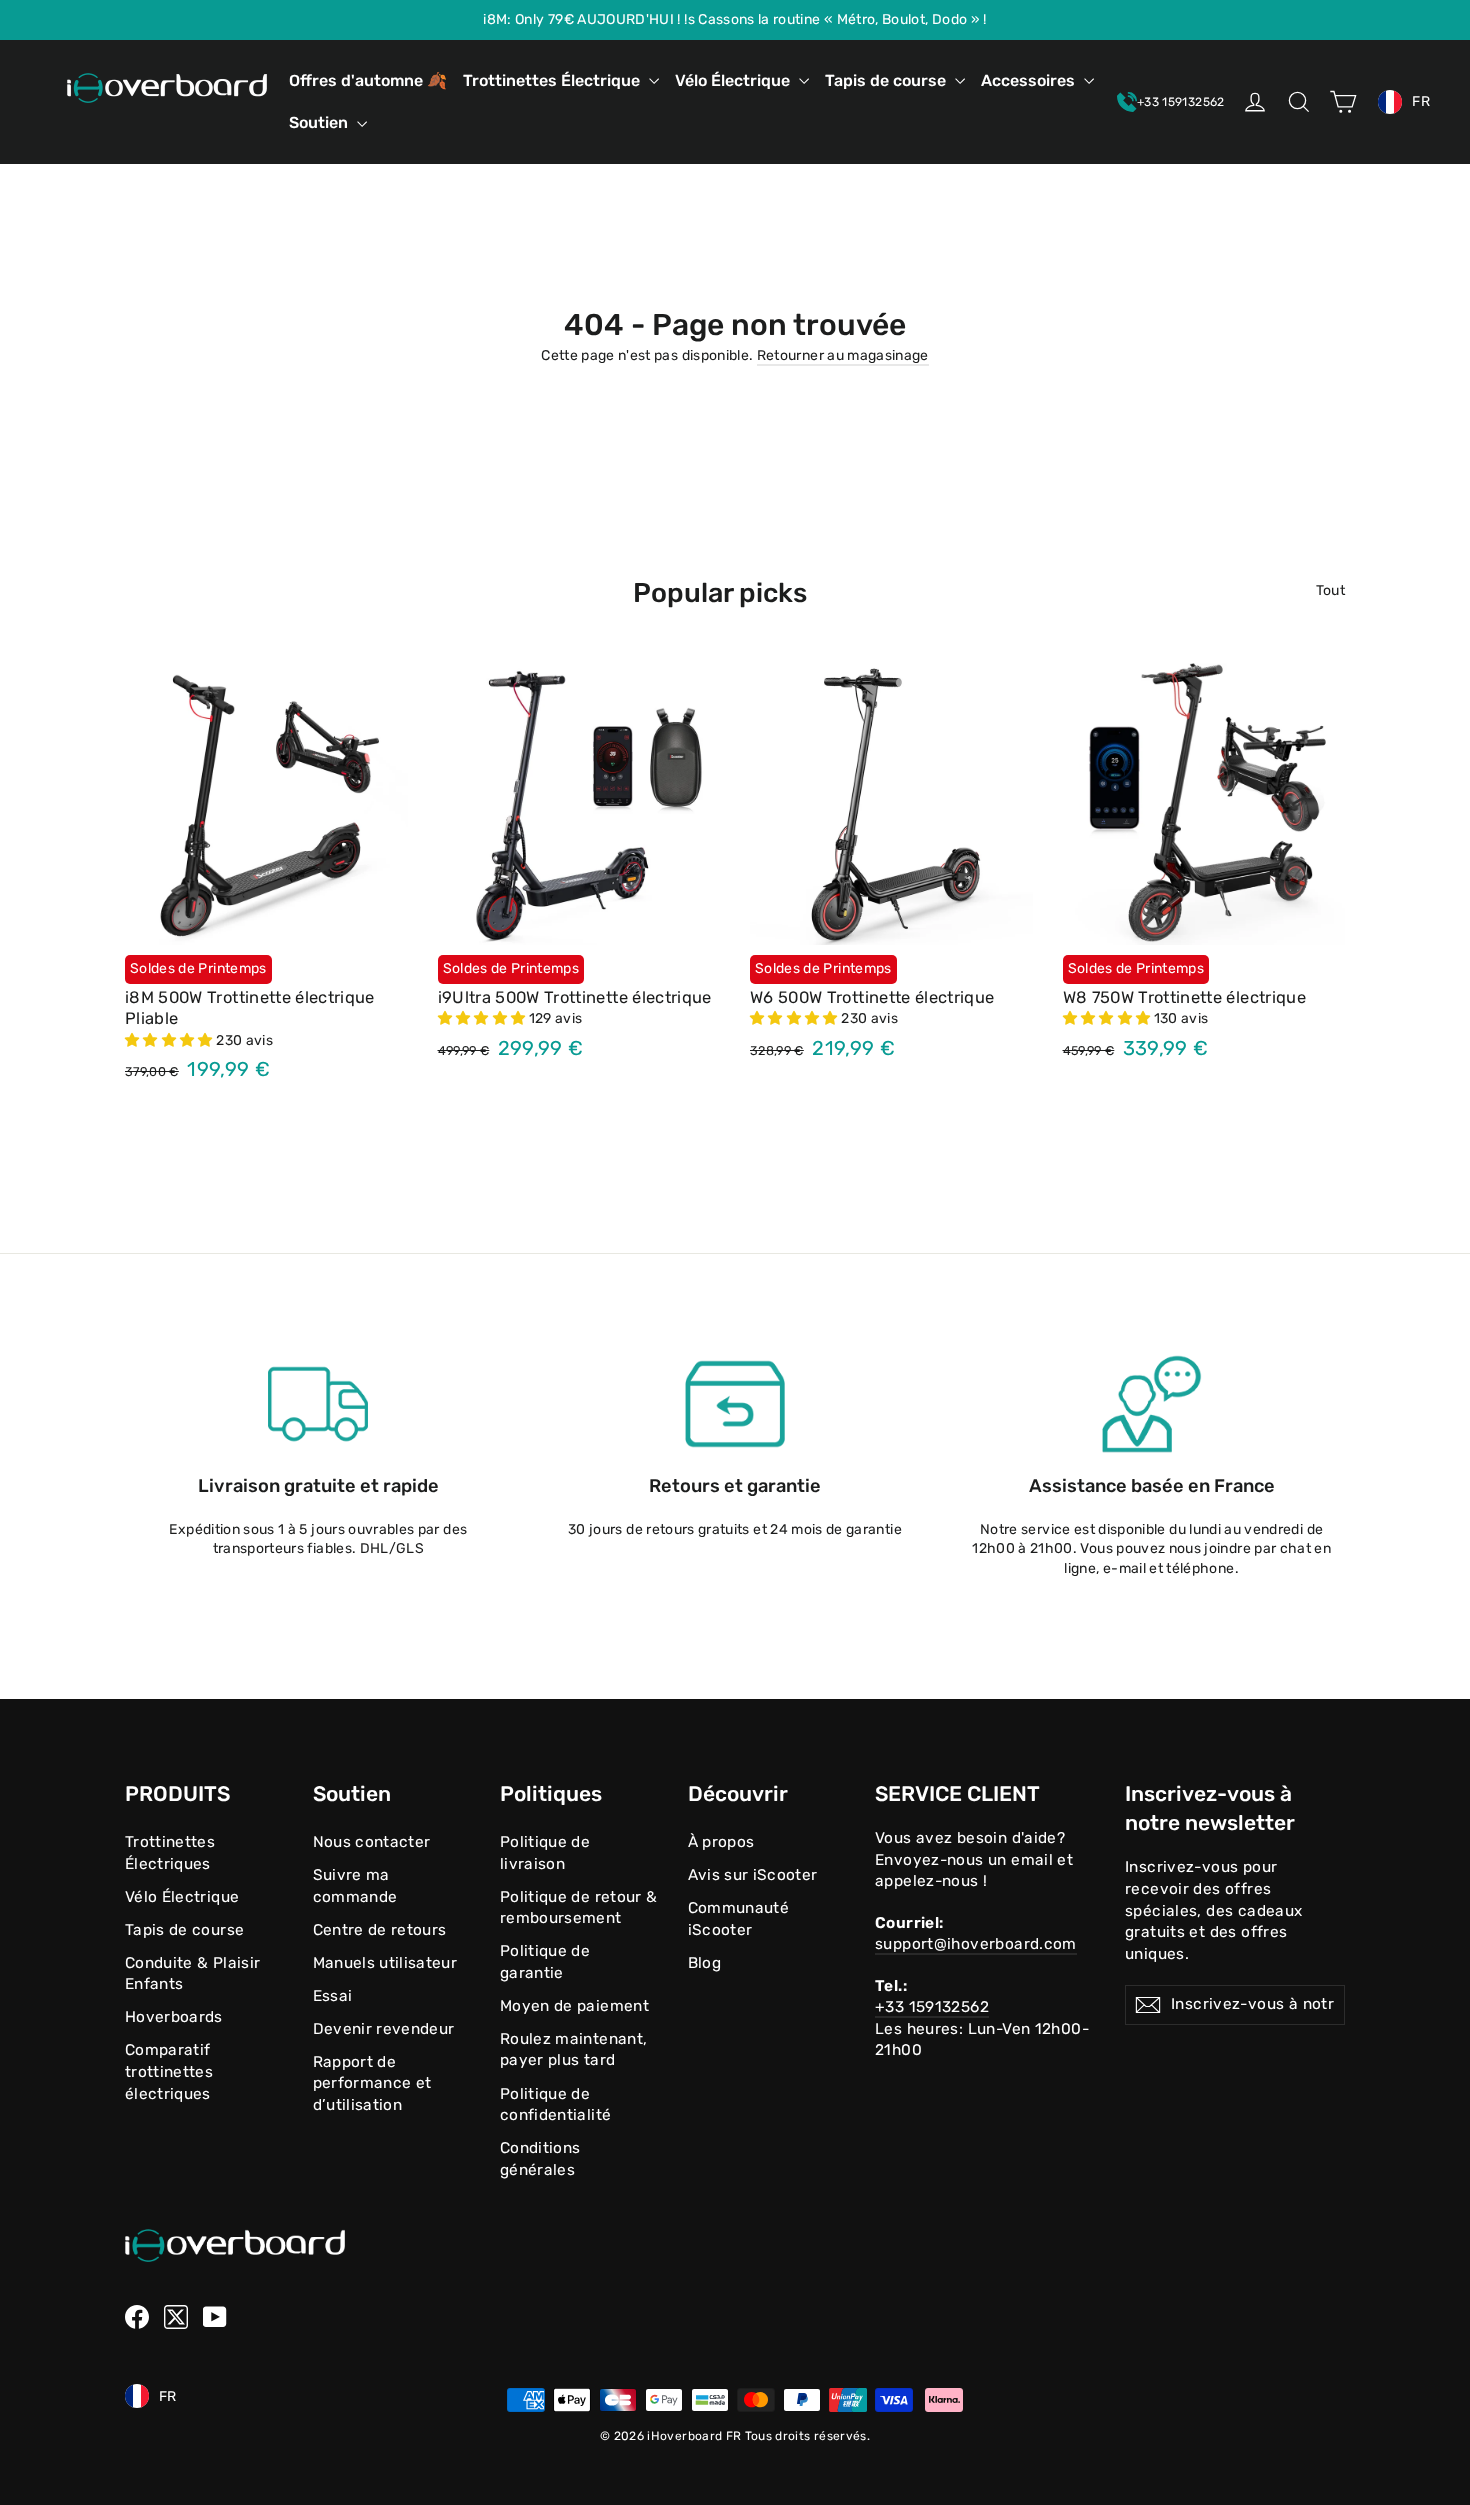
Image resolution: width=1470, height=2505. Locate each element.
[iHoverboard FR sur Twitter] (176, 2317)
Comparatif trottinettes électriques (169, 2071)
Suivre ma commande (355, 1886)
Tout (1330, 590)
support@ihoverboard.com (976, 1944)
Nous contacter (372, 1842)
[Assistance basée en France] (1152, 1404)
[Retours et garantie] (735, 1404)
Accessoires (1030, 80)
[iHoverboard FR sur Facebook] (137, 2317)
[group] (735, 20)
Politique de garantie (545, 1962)
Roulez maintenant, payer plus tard (573, 2050)
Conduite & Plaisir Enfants (192, 1974)
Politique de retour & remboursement (578, 1908)
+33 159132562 (932, 2007)
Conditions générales (540, 2159)
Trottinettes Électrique (553, 80)
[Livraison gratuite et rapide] (318, 1404)
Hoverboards (174, 2017)
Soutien (320, 122)
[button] (170, 1040)
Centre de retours (380, 1930)
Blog (704, 1963)
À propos (721, 1842)
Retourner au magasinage (843, 355)
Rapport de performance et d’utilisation (372, 2083)
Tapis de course (887, 80)
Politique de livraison (545, 1853)
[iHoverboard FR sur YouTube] (215, 2317)
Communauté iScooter (739, 1919)
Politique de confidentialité (555, 2105)
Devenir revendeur (384, 2029)
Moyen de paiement (574, 2006)
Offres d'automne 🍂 (368, 80)
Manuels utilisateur (385, 1963)
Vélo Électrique (734, 80)
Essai (333, 1996)
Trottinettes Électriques (170, 1853)
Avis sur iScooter (753, 1875)
